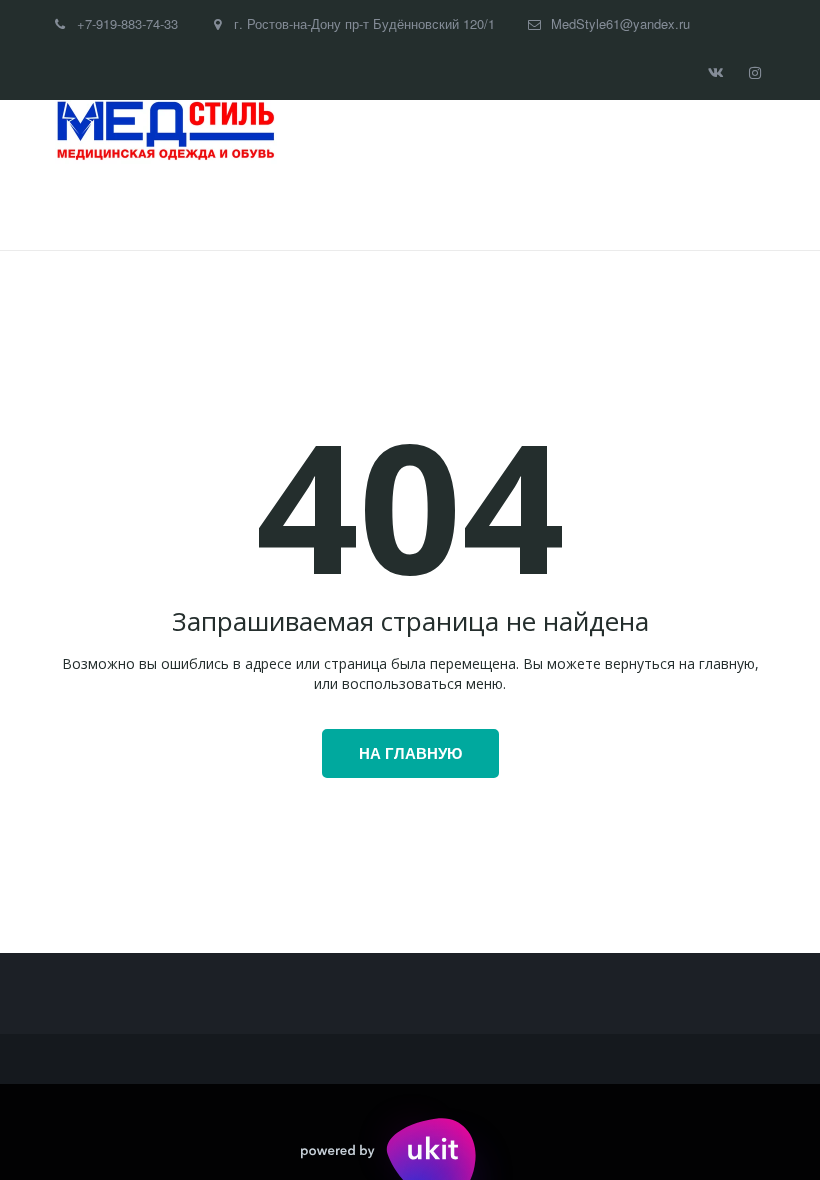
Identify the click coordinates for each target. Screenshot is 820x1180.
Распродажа (513, 206)
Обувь (395, 206)
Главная (99, 206)
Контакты (634, 206)
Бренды (196, 206)
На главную (410, 753)
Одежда (292, 206)
